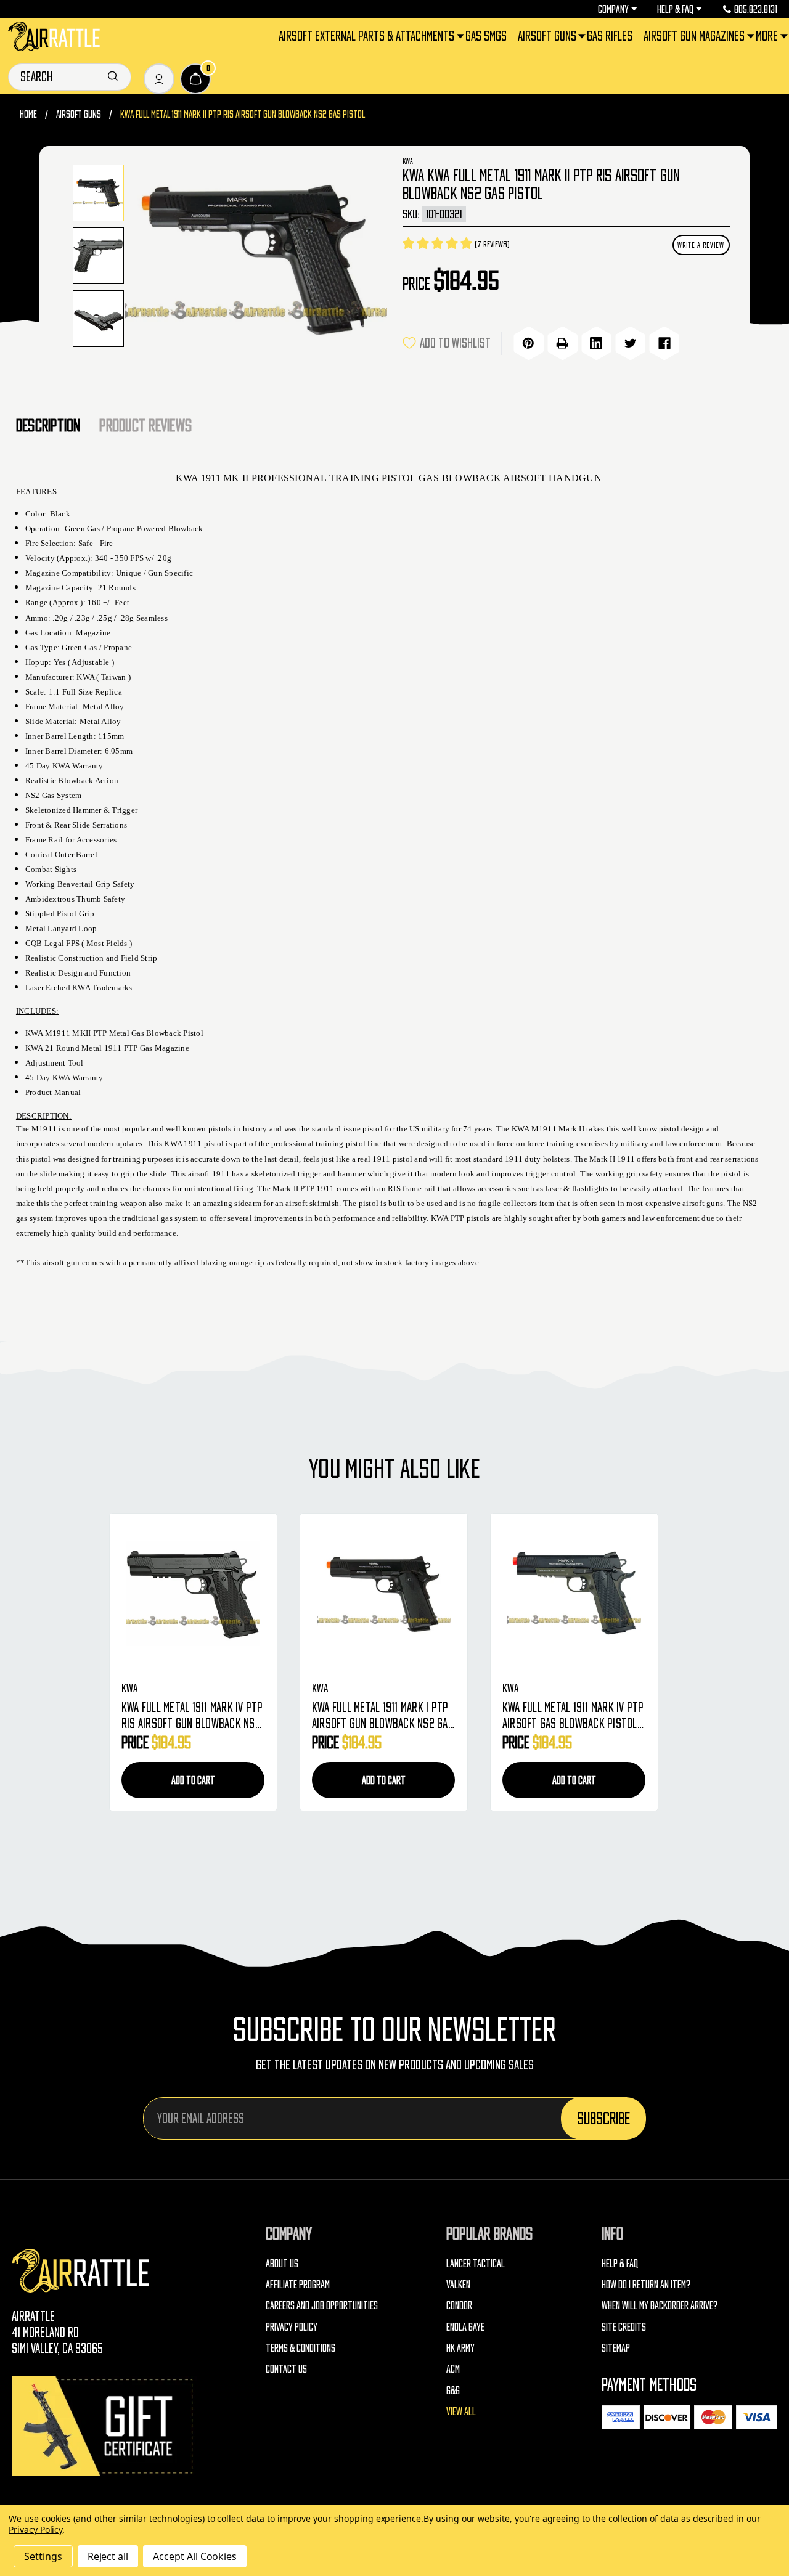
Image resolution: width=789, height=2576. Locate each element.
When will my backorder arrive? (660, 2305)
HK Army (460, 2348)
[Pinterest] (529, 343)
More (767, 36)
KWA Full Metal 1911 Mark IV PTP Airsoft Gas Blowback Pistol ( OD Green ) (573, 1717)
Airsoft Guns (547, 36)
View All (461, 2411)
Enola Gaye (465, 2327)
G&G (453, 2390)
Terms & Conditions (300, 2348)
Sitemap (616, 2348)
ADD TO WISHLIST (455, 343)
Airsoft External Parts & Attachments (366, 36)
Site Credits (624, 2327)
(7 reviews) (492, 244)
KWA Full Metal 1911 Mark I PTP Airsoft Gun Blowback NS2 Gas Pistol (383, 1717)
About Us (282, 2263)
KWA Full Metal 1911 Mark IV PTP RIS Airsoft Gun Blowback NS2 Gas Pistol (192, 1717)
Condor (459, 2305)
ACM (453, 2369)
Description (48, 425)
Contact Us (286, 2369)
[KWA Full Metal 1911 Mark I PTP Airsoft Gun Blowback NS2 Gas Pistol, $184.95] (384, 1593)
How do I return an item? (646, 2284)
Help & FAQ (675, 9)
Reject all (108, 2556)
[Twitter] (630, 343)
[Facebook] (664, 343)
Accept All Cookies (195, 2556)
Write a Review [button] (701, 245)
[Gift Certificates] (104, 2426)
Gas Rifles (610, 36)
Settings (43, 2556)
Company (613, 9)
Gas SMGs (486, 36)
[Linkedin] (596, 343)
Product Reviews (145, 425)
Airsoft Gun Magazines (694, 36)
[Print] (562, 343)
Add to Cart (193, 1780)
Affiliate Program (298, 2284)
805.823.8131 (756, 9)
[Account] (159, 79)
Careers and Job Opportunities (322, 2305)
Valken (458, 2284)
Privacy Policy (292, 2327)
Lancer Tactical (476, 2263)
